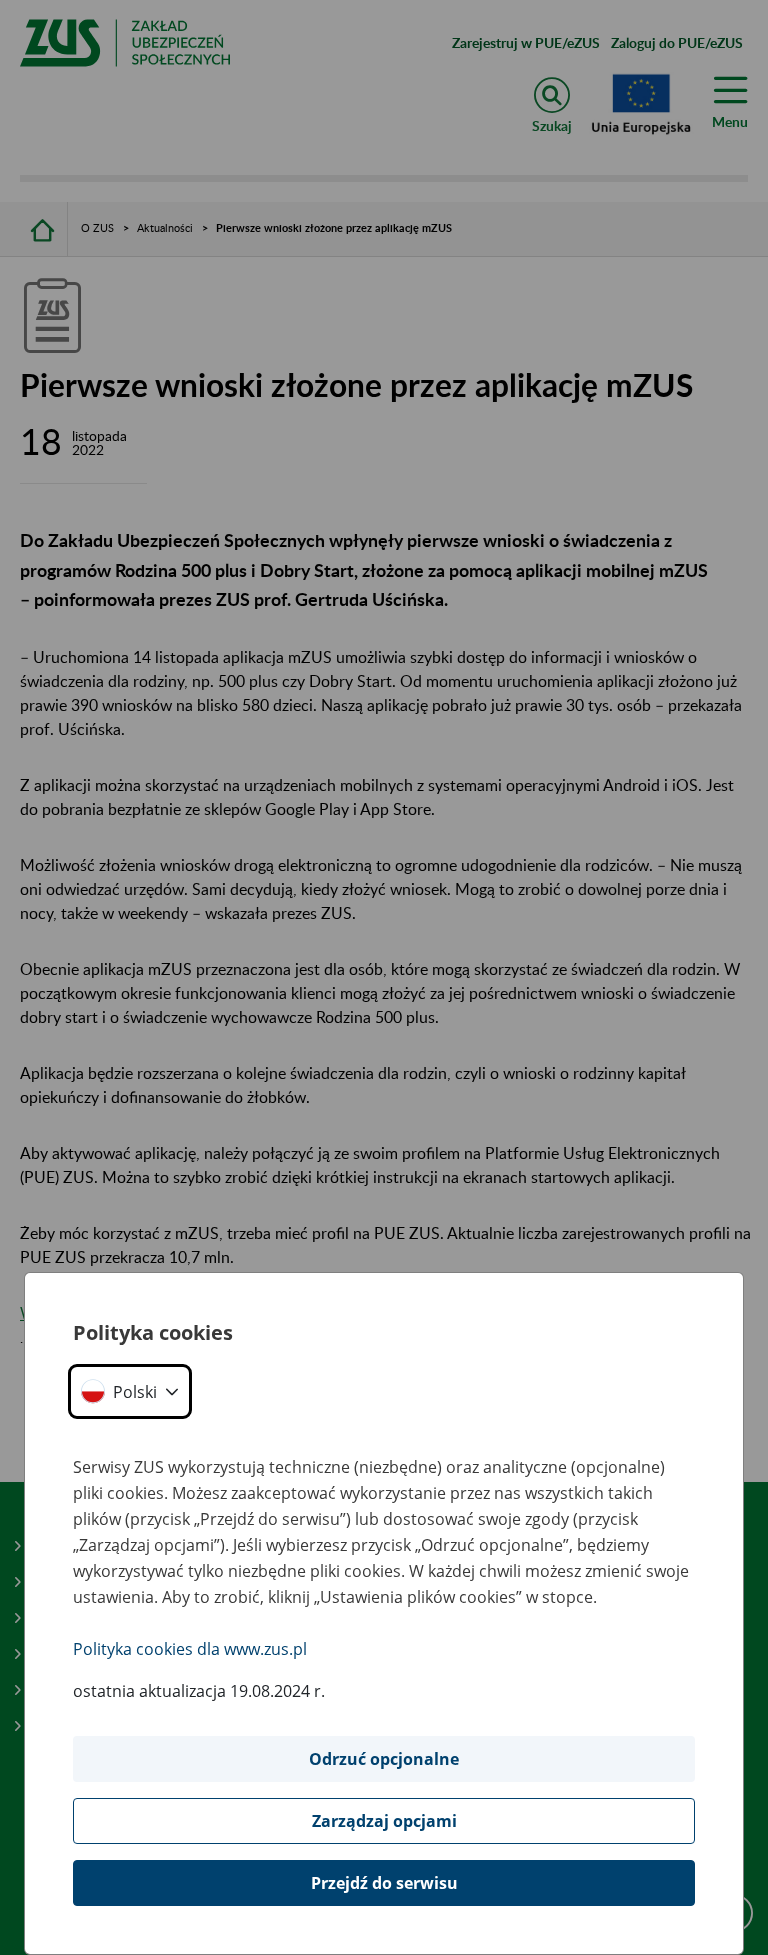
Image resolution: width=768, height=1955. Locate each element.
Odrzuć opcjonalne (384, 1759)
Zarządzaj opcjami (384, 1821)
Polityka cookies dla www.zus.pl (190, 1649)
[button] (130, 1391)
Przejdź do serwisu (384, 1883)
